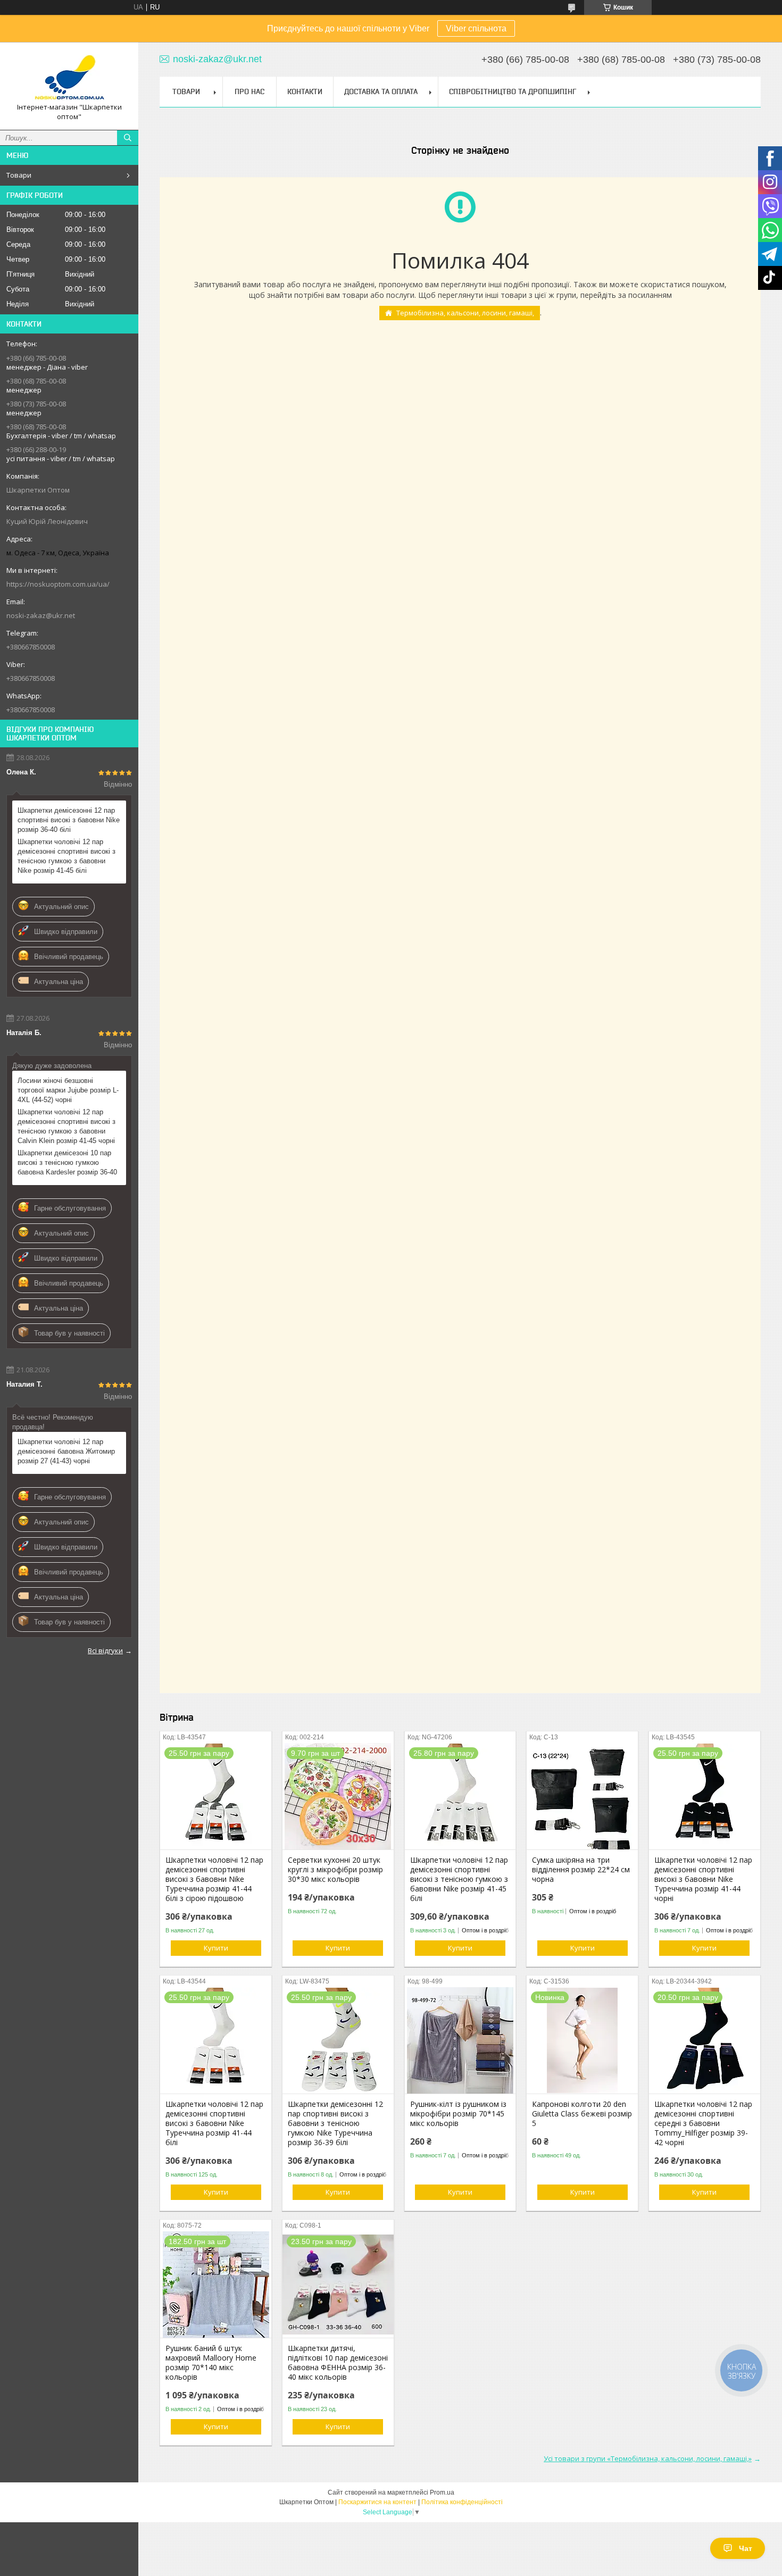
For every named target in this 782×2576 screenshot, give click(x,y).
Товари (19, 175)
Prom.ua (442, 2492)
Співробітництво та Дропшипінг (513, 91)
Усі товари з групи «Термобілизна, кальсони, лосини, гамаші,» (648, 2458)
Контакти (305, 91)
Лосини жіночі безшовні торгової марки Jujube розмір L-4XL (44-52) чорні (68, 1090)
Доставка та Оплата (381, 91)
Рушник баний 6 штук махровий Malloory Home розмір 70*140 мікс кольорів (211, 2363)
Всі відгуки (105, 1650)
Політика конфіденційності (462, 2502)
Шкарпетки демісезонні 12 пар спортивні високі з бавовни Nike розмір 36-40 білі (69, 820)
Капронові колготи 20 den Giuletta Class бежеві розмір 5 (582, 2114)
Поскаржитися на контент (377, 2502)
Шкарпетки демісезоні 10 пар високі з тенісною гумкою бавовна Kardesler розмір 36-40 (67, 1162)
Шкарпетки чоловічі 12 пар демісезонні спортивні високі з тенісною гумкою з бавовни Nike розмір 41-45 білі (66, 856)
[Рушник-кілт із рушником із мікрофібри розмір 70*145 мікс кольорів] (460, 2040)
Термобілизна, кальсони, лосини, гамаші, (465, 313)
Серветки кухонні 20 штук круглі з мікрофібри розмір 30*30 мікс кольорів (335, 1870)
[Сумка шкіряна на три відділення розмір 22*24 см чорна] (582, 1796)
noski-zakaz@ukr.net (41, 615)
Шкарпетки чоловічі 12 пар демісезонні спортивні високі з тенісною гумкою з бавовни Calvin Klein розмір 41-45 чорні (66, 1126)
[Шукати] (128, 138)
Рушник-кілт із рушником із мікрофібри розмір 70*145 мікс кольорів (458, 2114)
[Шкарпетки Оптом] (69, 76)
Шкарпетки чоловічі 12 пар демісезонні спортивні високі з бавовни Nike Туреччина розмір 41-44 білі (214, 2123)
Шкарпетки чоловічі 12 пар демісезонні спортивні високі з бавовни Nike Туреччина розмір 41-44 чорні (703, 1879)
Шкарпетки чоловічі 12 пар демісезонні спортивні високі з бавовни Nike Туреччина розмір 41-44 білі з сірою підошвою (214, 1879)
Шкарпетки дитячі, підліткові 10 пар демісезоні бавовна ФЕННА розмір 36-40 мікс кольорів (338, 2363)
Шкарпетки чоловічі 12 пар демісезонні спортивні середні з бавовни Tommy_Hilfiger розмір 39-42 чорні (703, 2123)
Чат (746, 2548)
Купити (216, 1948)
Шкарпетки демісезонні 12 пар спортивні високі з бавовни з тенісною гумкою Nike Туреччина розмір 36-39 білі (335, 2123)
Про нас (249, 91)
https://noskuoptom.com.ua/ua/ (58, 584)
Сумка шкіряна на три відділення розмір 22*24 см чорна (581, 1870)
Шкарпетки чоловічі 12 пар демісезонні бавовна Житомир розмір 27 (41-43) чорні (66, 1451)
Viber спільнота (476, 28)
